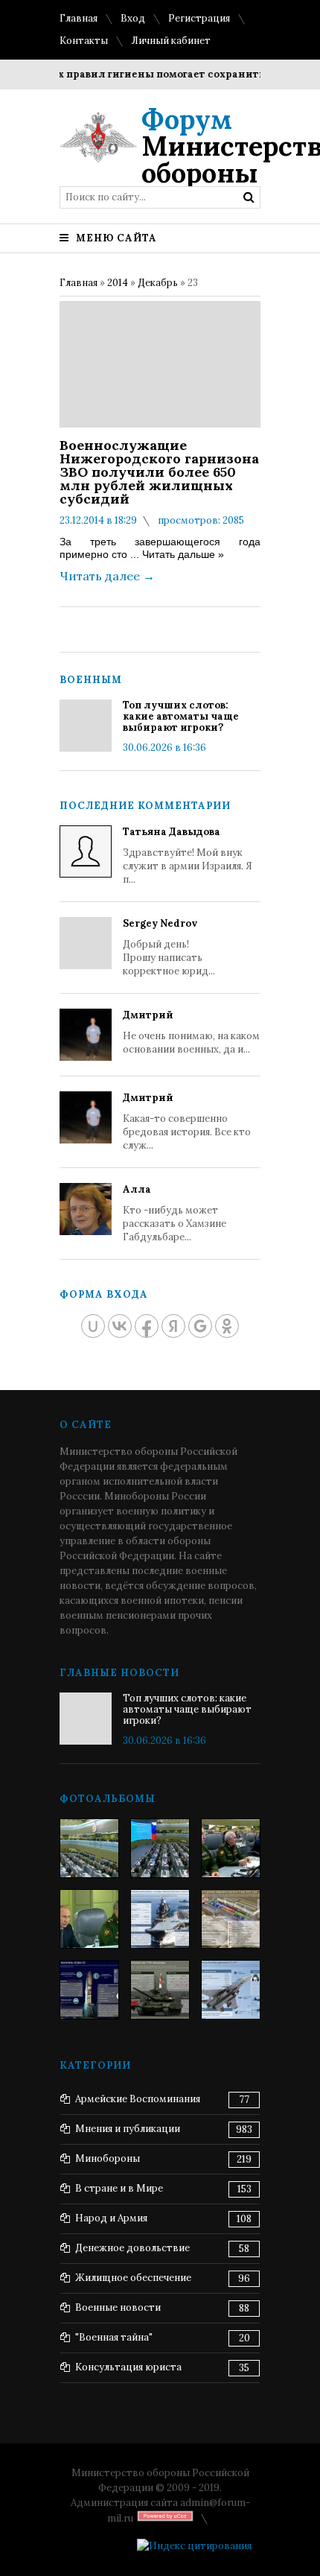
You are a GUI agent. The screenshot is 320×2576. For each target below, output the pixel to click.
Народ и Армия (111, 2218)
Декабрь (158, 283)
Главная (79, 18)
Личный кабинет (171, 41)
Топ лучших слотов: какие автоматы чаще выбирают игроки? (181, 716)
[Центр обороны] (160, 1848)
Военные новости (118, 2307)
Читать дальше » (183, 554)
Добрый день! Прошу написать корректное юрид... (169, 947)
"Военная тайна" (114, 2337)
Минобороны (108, 2158)
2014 (118, 283)
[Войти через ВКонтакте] (120, 1326)
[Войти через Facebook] (147, 1326)
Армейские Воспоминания (138, 2099)
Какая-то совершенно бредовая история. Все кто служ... (187, 1122)
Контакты (84, 41)
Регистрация (199, 18)
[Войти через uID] (93, 1326)
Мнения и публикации (128, 2129)
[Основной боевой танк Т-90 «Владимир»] (160, 1990)
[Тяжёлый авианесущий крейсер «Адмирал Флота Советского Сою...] (160, 1919)
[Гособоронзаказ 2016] (89, 1919)
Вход (133, 18)
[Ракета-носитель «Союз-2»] (89, 1990)
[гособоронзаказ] (231, 1848)
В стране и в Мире (119, 2188)
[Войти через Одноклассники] (227, 1326)
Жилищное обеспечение (133, 2278)
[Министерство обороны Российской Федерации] (89, 1848)
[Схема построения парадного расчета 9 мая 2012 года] (231, 1919)
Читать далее (107, 576)
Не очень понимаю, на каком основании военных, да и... (191, 1032)
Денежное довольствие (132, 2248)
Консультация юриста (128, 2367)
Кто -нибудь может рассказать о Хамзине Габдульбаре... (175, 1213)
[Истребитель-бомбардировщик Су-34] (231, 1990)
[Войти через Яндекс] (173, 1326)
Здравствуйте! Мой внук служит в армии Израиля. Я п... (188, 856)
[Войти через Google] (200, 1326)
